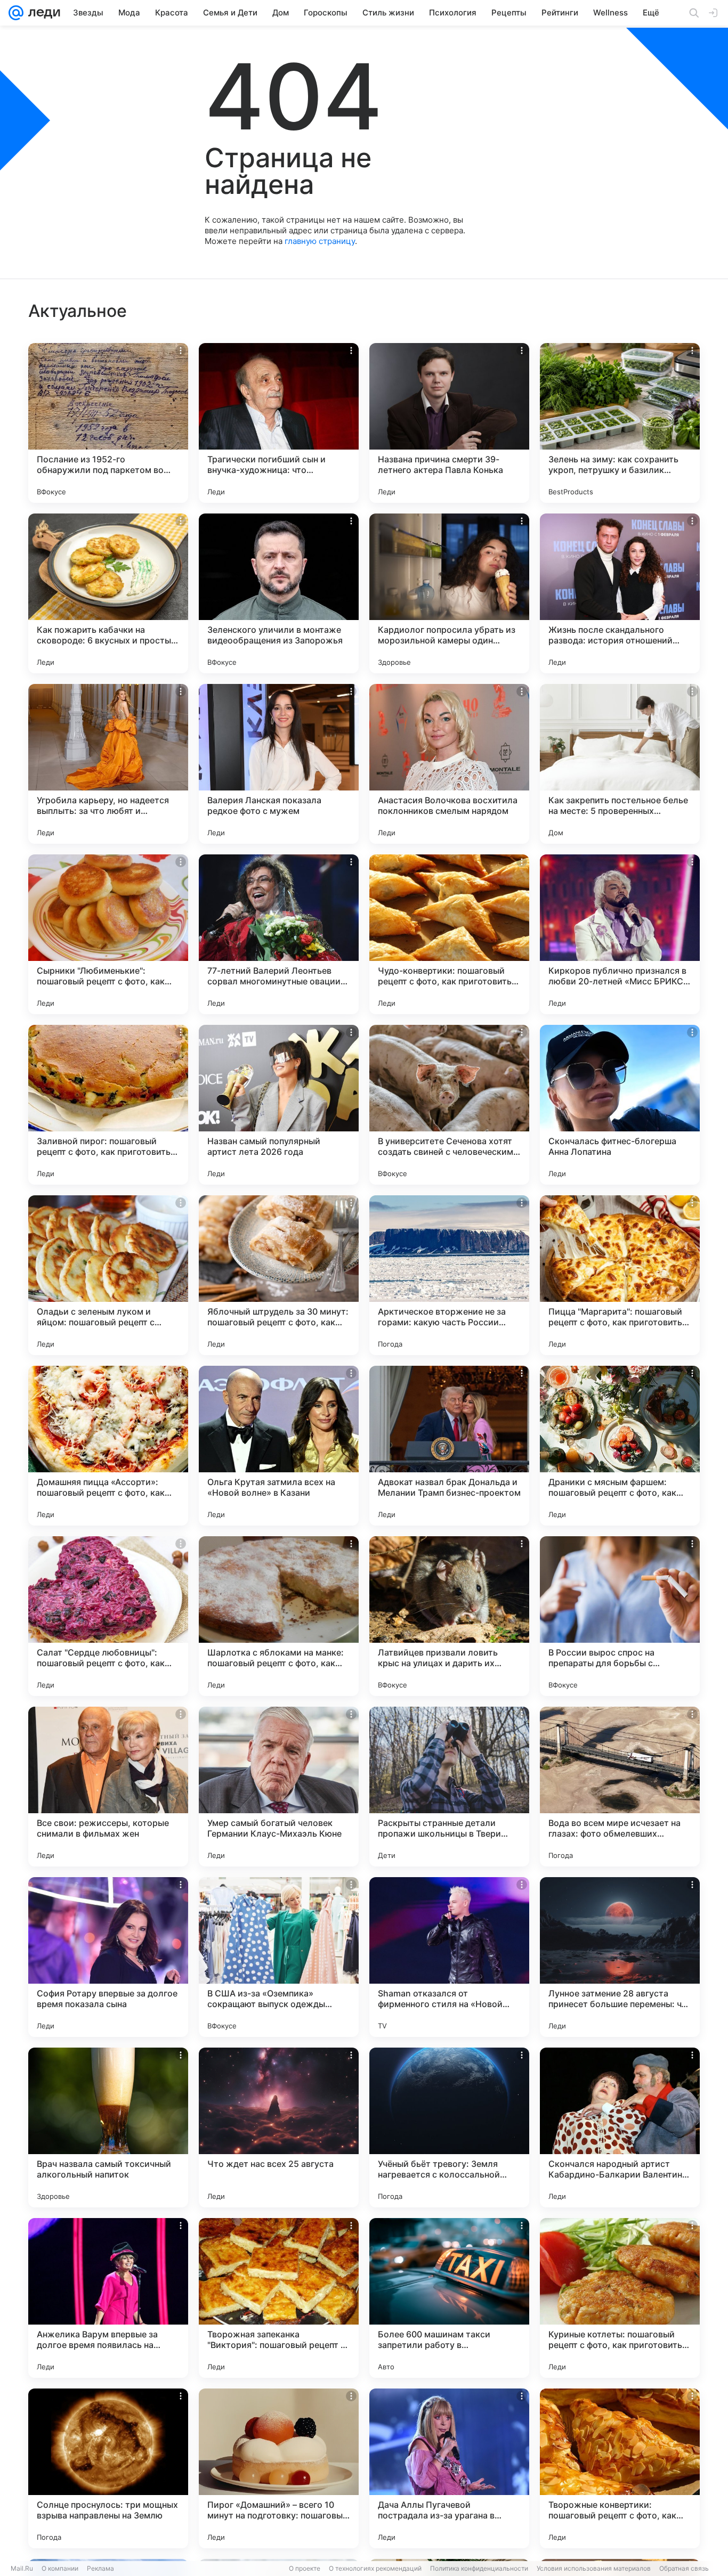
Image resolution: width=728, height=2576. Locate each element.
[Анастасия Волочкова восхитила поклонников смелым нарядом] (449, 764)
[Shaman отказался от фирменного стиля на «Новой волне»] (449, 1957)
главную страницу (320, 241)
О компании (60, 2568)
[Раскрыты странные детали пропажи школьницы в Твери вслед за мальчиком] (449, 1787)
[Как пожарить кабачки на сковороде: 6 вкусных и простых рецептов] (108, 593)
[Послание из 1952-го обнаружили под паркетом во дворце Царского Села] (108, 423)
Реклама (100, 2568)
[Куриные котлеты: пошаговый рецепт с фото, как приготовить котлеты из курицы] (620, 2298)
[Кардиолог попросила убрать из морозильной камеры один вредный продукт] (449, 593)
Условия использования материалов (594, 2568)
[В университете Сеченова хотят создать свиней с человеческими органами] (449, 1105)
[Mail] (16, 13)
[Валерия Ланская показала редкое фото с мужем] (279, 764)
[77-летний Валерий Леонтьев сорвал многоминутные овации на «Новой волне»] (279, 934)
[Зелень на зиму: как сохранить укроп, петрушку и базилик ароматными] (620, 423)
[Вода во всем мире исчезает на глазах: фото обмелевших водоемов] (620, 1787)
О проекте (305, 2568)
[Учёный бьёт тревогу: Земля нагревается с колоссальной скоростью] (449, 2127)
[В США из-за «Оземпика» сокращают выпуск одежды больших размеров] (279, 1957)
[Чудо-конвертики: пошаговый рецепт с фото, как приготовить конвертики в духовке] (449, 934)
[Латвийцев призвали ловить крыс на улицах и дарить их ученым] (449, 1616)
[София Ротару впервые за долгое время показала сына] (108, 1957)
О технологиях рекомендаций (375, 2568)
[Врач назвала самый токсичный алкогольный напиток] (108, 2127)
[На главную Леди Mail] (42, 13)
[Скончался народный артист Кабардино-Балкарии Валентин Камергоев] (620, 2127)
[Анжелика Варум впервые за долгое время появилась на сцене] (108, 2298)
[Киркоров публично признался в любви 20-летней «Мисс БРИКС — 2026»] (620, 934)
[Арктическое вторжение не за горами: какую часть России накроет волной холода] (449, 1275)
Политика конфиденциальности (479, 2568)
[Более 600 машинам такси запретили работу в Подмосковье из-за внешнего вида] (449, 2298)
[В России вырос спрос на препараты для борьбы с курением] (620, 1616)
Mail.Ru (22, 2568)
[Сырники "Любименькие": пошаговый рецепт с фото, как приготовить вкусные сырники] (108, 934)
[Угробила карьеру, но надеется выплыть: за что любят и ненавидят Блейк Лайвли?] (108, 764)
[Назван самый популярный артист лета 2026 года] (279, 1105)
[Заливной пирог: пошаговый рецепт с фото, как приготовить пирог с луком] (108, 1105)
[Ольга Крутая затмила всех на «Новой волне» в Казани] (279, 1446)
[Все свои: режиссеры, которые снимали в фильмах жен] (108, 1787)
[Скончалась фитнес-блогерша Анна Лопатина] (620, 1105)
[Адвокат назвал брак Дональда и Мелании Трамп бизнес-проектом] (449, 1446)
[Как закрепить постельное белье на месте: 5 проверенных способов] (620, 764)
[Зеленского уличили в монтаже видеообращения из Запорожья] (279, 593)
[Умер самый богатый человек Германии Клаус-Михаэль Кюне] (279, 1787)
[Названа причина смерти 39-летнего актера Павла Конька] (449, 423)
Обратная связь (684, 2568)
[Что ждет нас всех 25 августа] (279, 2127)
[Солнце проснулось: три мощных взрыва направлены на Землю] (108, 2468)
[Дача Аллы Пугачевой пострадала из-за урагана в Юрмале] (449, 2468)
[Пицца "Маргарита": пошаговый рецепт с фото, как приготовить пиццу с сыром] (620, 1275)
